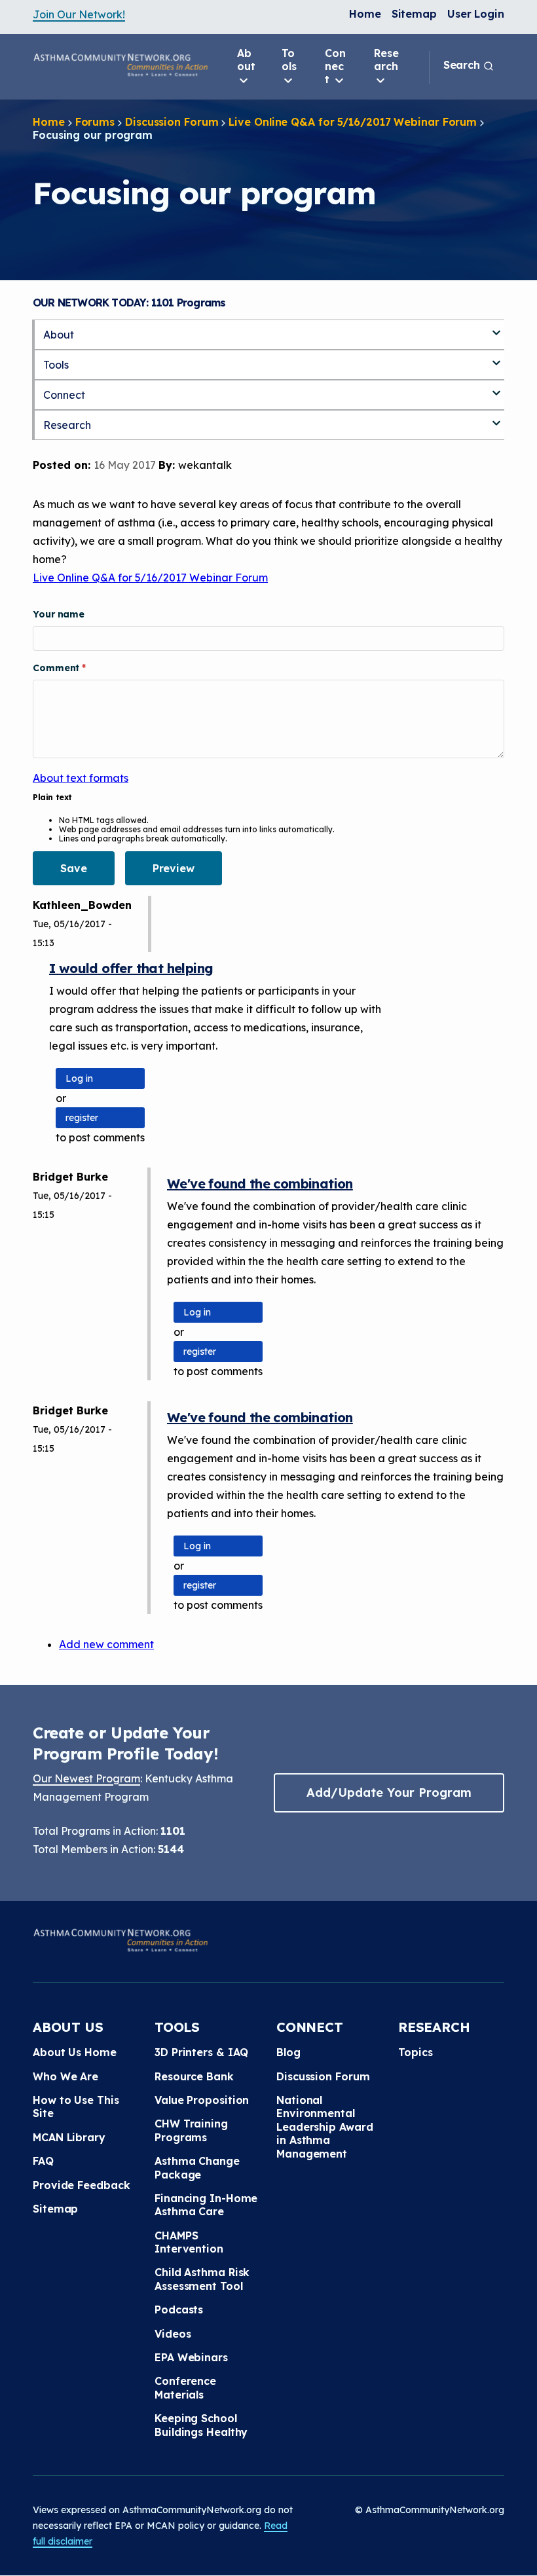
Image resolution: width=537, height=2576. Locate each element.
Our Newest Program (86, 1778)
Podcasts (179, 2309)
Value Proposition (202, 2100)
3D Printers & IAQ (201, 2052)
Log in (79, 1078)
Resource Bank (194, 2076)
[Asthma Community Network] (120, 65)
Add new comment (106, 1644)
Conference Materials (185, 2387)
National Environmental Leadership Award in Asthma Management (324, 2127)
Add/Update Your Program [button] (389, 1793)
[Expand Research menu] (496, 418)
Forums (95, 122)
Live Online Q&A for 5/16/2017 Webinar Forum (353, 122)
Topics (415, 2052)
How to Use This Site (76, 2107)
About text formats (81, 778)
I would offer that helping (131, 968)
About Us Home (75, 2052)
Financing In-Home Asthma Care (206, 2205)
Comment (57, 668)
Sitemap (414, 14)
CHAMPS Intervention (189, 2242)
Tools (289, 60)
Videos (173, 2334)
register (82, 1118)
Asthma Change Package (197, 2167)
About (246, 60)
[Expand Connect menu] (496, 388)
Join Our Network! (79, 14)
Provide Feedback (81, 2185)
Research (386, 60)
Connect (335, 66)
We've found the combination (260, 1184)
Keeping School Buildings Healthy (201, 2425)
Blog (288, 2052)
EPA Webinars (191, 2357)
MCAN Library (69, 2137)
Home (365, 14)
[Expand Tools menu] (496, 358)
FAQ (43, 2161)
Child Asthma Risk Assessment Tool (202, 2279)
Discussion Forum (172, 122)
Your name (59, 614)
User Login (476, 14)
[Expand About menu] (496, 327)
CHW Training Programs (191, 2130)
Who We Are (65, 2076)
